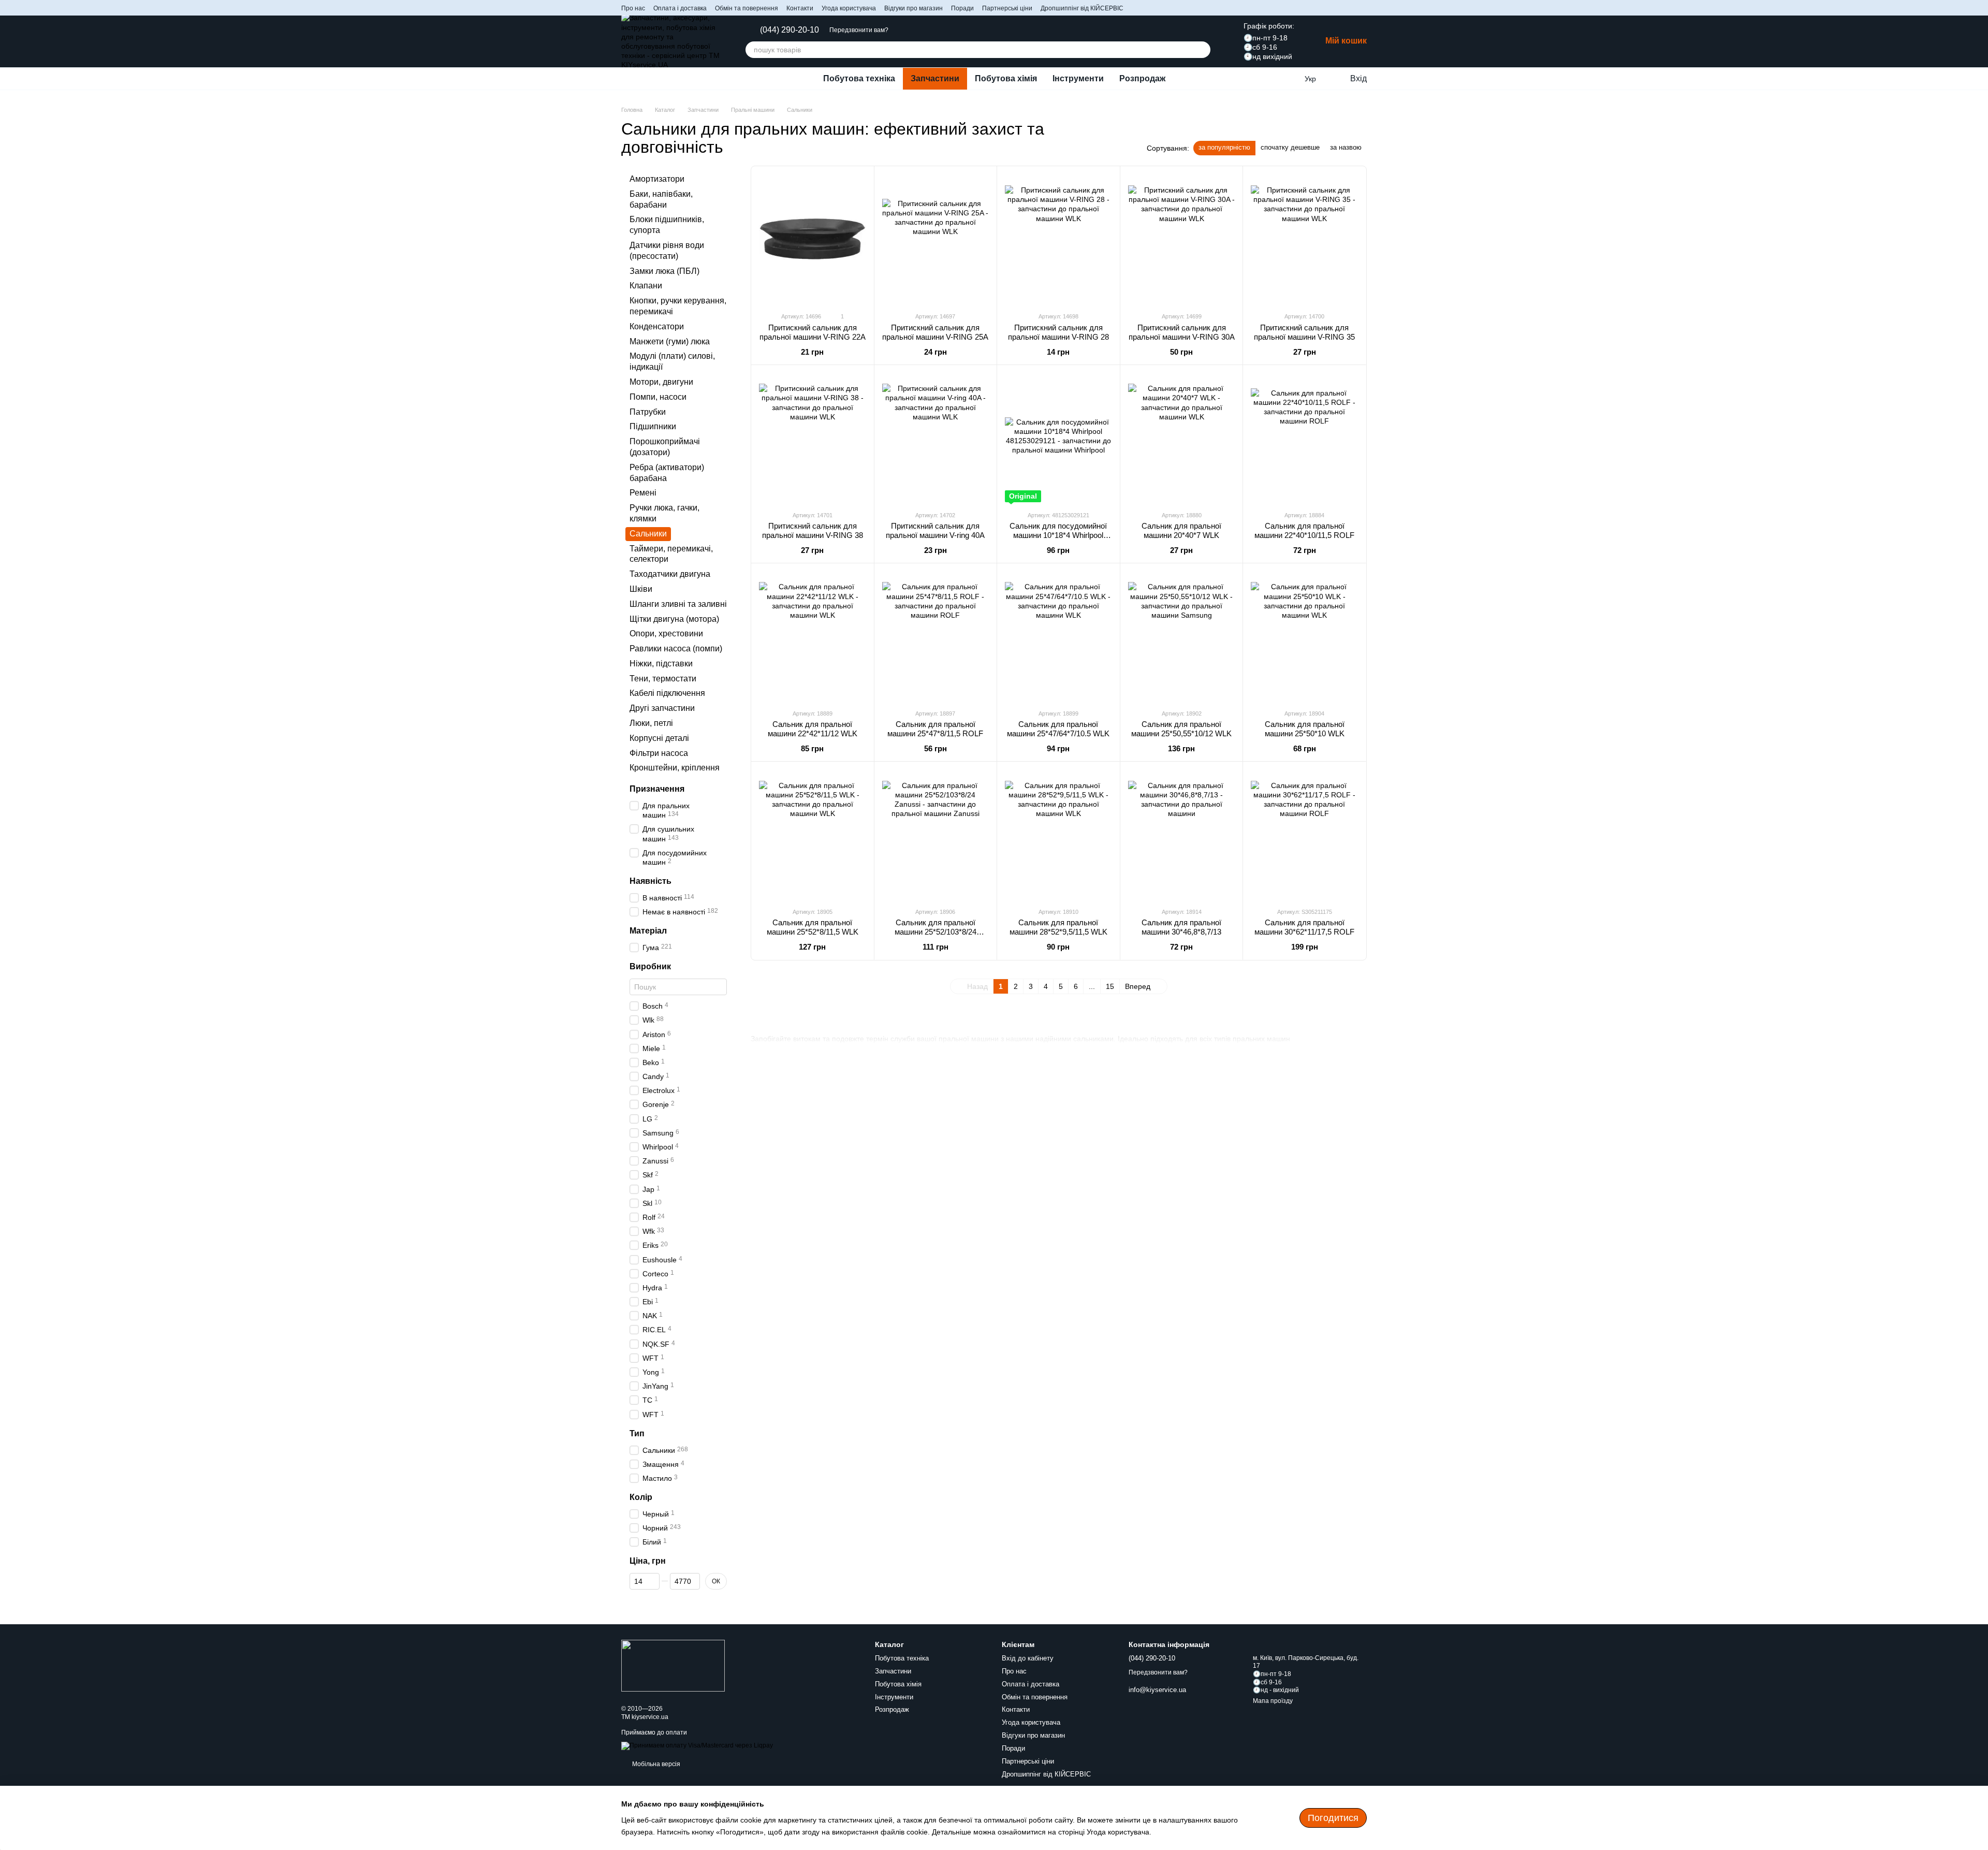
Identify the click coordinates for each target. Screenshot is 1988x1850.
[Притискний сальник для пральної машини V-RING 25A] (936, 239)
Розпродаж (1142, 78)
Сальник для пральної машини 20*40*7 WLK (1181, 530)
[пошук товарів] (1202, 50)
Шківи (641, 589)
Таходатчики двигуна (670, 574)
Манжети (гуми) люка (670, 341)
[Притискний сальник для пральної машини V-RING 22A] (813, 239)
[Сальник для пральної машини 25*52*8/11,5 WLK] (813, 834)
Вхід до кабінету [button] (1028, 1658)
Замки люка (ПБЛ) (664, 271)
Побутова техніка (859, 78)
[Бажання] (1289, 79)
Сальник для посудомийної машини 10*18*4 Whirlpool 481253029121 (1058, 535)
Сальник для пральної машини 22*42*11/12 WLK (813, 729)
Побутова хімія (1006, 78)
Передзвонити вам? (859, 30)
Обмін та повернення (747, 8)
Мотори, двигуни (661, 382)
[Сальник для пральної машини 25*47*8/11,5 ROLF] (936, 636)
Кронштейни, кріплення (675, 768)
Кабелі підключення (667, 694)
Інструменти (1078, 78)
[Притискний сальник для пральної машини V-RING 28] (1058, 239)
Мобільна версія (655, 1764)
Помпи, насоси (658, 397)
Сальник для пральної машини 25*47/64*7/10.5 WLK (1058, 729)
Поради (962, 8)
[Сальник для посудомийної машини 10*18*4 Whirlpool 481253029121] (1058, 438)
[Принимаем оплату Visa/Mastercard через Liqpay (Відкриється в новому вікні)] (697, 1745)
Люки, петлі (651, 723)
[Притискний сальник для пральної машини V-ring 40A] (936, 438)
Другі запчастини (662, 709)
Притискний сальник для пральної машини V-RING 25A (935, 332)
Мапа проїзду (1273, 1701)
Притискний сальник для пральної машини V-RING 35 (1304, 332)
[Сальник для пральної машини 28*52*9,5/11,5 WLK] (1058, 834)
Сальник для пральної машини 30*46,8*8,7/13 (1181, 927)
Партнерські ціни (1007, 8)
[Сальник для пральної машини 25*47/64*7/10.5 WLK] (1058, 636)
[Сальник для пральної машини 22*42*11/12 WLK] (813, 636)
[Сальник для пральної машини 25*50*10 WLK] (1304, 636)
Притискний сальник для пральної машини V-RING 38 (813, 530)
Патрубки (648, 412)
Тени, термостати (663, 679)
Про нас (633, 8)
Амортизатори (657, 179)
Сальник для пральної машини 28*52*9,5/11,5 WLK (1058, 927)
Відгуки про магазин (913, 8)
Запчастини (935, 78)
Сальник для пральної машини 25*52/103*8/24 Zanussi (935, 932)
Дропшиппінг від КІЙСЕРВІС (1082, 8)
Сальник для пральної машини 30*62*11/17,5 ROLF (1304, 927)
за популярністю (1224, 147)
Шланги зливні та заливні (678, 604)
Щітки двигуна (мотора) (674, 619)
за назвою (1346, 147)
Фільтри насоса (659, 753)
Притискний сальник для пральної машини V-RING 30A (1182, 332)
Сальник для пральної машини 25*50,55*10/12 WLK (1181, 729)
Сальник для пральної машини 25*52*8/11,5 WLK (813, 927)
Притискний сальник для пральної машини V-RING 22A (813, 332)
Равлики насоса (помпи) (676, 649)
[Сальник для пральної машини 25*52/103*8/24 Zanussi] (936, 834)
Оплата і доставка (680, 8)
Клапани (646, 286)
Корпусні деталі (659, 738)
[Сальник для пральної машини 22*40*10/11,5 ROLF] (1304, 438)
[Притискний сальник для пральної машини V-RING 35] (1304, 239)
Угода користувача (849, 8)
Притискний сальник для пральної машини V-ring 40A (935, 530)
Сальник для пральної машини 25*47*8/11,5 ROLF (935, 729)
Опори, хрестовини (666, 634)
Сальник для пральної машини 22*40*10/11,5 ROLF (1304, 530)
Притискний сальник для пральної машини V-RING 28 (1058, 332)
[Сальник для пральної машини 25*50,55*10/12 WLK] (1182, 636)
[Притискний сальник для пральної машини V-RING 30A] (1182, 239)
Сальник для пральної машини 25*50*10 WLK (1305, 729)
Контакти (800, 8)
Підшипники (653, 427)
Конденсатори (657, 326)
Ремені (643, 493)
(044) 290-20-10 (790, 30)
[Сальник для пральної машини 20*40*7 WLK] (1182, 438)
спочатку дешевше (1290, 147)
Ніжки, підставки (661, 664)
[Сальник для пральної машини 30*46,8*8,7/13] (1182, 834)
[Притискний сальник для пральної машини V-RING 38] (813, 438)
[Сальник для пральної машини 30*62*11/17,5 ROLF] (1304, 834)
